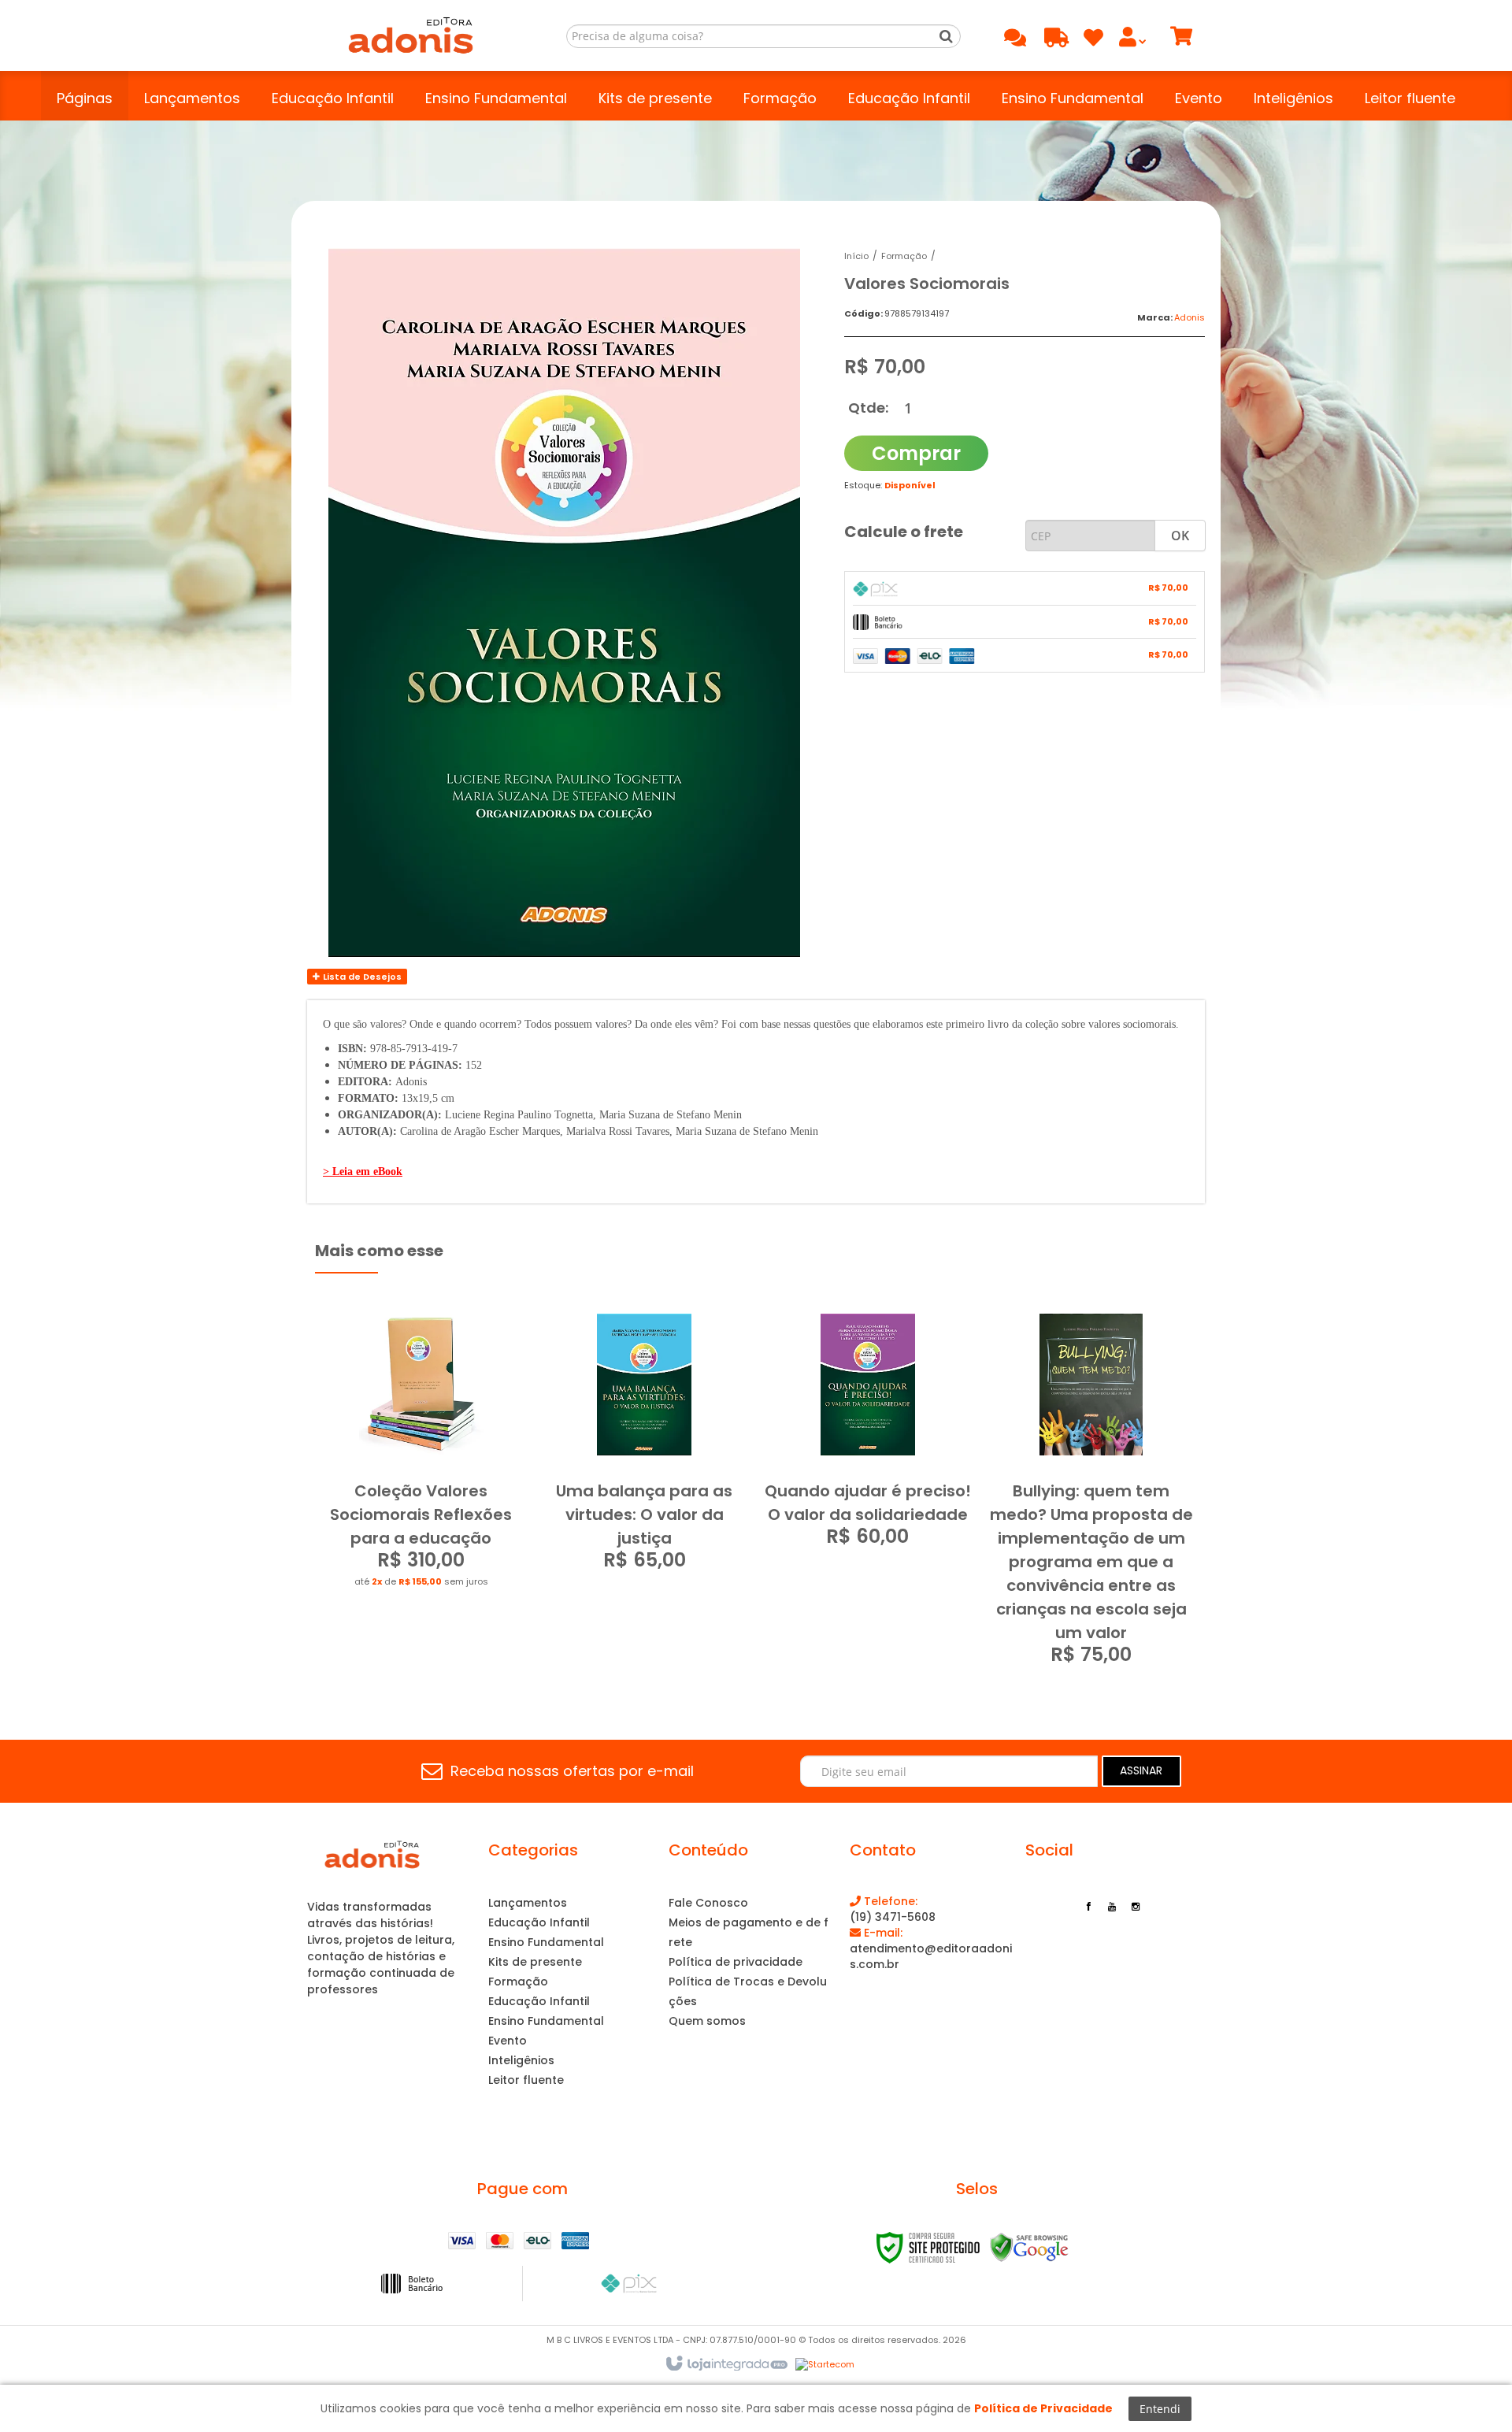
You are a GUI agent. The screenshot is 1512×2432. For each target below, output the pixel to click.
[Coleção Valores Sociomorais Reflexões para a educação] (421, 1457)
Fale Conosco (708, 1903)
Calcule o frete (904, 532)
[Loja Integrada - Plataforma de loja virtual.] (726, 2364)
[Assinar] (1141, 1771)
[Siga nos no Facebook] (1088, 1905)
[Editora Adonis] (411, 35)
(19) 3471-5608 (893, 1909)
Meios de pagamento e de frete (749, 1932)
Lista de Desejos (361, 977)
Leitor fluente (526, 2080)
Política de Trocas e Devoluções (748, 1991)
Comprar (916, 453)
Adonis (1190, 317)
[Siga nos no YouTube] (1112, 1905)
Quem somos (707, 2021)
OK (1180, 536)
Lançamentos (528, 1903)
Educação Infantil (539, 1922)
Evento (508, 2041)
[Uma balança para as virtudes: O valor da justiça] (645, 1448)
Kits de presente (535, 1962)
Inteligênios (521, 2060)
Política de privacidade (736, 1962)
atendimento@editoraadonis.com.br (931, 1948)
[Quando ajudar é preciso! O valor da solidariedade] (868, 1436)
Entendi (1160, 2409)
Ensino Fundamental (546, 1942)
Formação (904, 256)
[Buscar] (946, 36)
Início (856, 256)
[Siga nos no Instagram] (1136, 1905)
